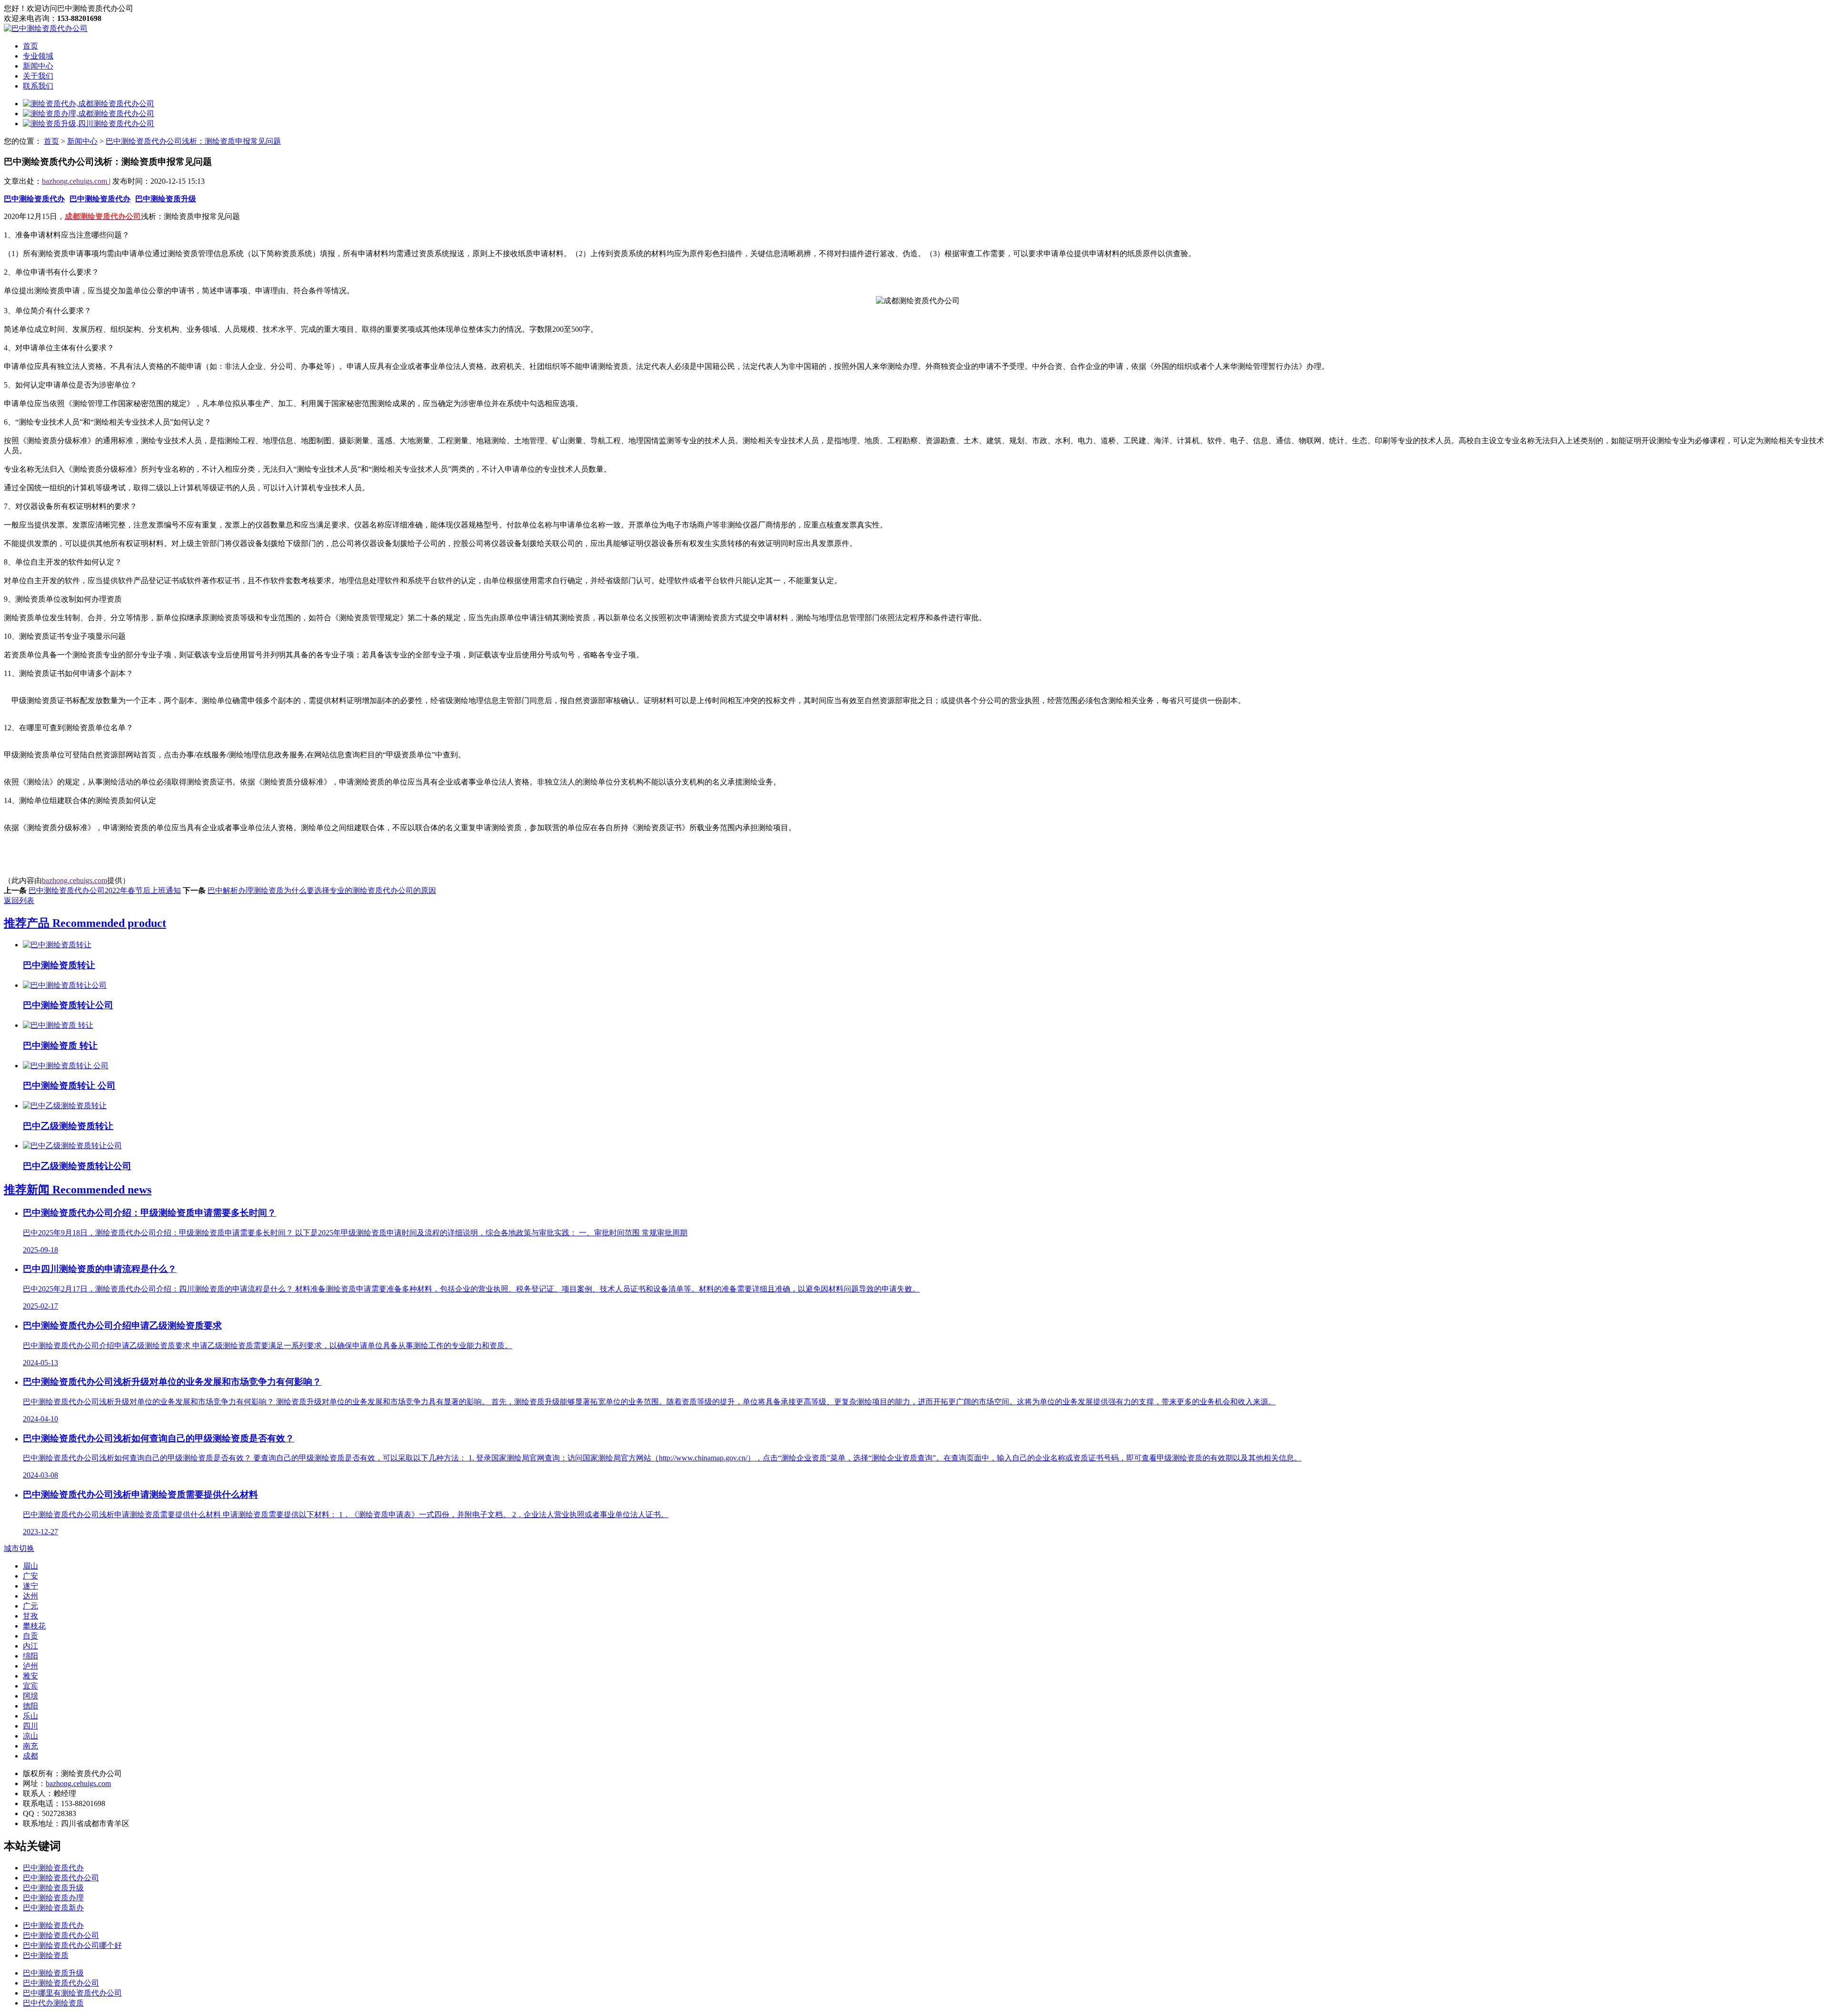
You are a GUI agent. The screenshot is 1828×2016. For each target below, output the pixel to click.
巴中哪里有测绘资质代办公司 (72, 1993)
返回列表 (19, 900)
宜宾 (30, 1686)
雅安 (30, 1676)
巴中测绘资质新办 (53, 1908)
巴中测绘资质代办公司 (61, 1878)
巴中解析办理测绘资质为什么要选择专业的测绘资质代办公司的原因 (322, 890)
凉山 (30, 1736)
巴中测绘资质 (46, 1955)
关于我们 (38, 76)
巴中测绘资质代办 (34, 199)
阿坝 (30, 1696)
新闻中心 (38, 66)
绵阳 (30, 1656)
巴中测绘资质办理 (53, 1898)
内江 (30, 1646)
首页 (30, 46)
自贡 (30, 1636)
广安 (30, 1576)
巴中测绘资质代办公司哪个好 (72, 1945)
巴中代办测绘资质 (53, 2003)
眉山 (30, 1566)
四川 (30, 1726)
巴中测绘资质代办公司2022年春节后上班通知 (105, 890)
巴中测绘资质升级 (166, 199)
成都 (30, 1756)
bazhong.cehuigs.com (75, 181)
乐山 (30, 1716)
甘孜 (30, 1616)
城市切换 (19, 1548)
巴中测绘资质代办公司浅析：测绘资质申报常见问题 (193, 141)
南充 (30, 1746)
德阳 (30, 1706)
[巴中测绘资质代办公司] (46, 28)
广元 (30, 1606)
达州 (30, 1596)
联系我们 (38, 86)
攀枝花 (34, 1626)
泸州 (30, 1666)
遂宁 (30, 1586)
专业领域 (38, 56)
